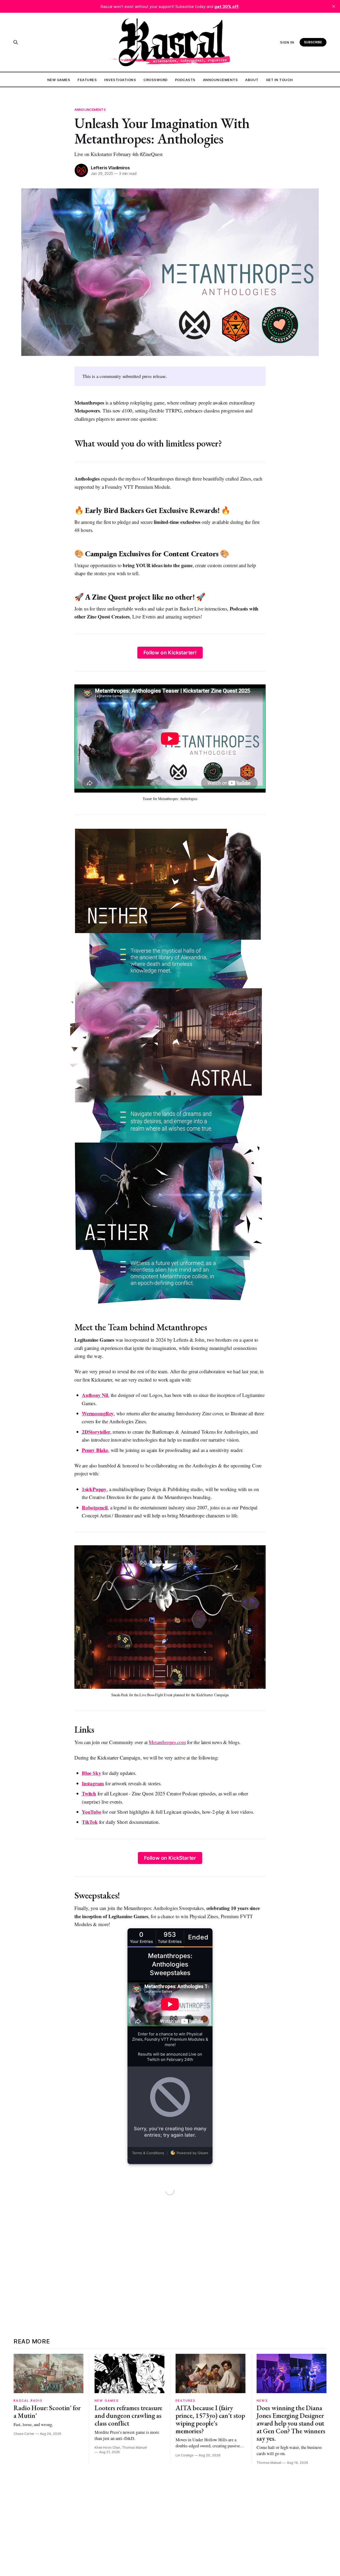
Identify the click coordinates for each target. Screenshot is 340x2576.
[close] (334, 6)
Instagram (93, 1783)
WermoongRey (98, 1413)
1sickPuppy (94, 1489)
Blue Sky (91, 1773)
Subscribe (313, 42)
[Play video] (170, 1617)
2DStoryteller (96, 1432)
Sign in (287, 42)
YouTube (92, 1812)
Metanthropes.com (167, 1742)
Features (87, 80)
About (252, 80)
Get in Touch (279, 80)
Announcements (220, 80)
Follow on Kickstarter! (170, 653)
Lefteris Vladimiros (110, 168)
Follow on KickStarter (170, 1858)
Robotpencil (95, 1507)
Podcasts (185, 80)
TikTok (90, 1822)
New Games (59, 80)
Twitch (89, 1793)
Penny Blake (95, 1450)
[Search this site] (16, 42)
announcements (90, 110)
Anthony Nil (95, 1395)
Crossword (156, 80)
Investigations (120, 80)
